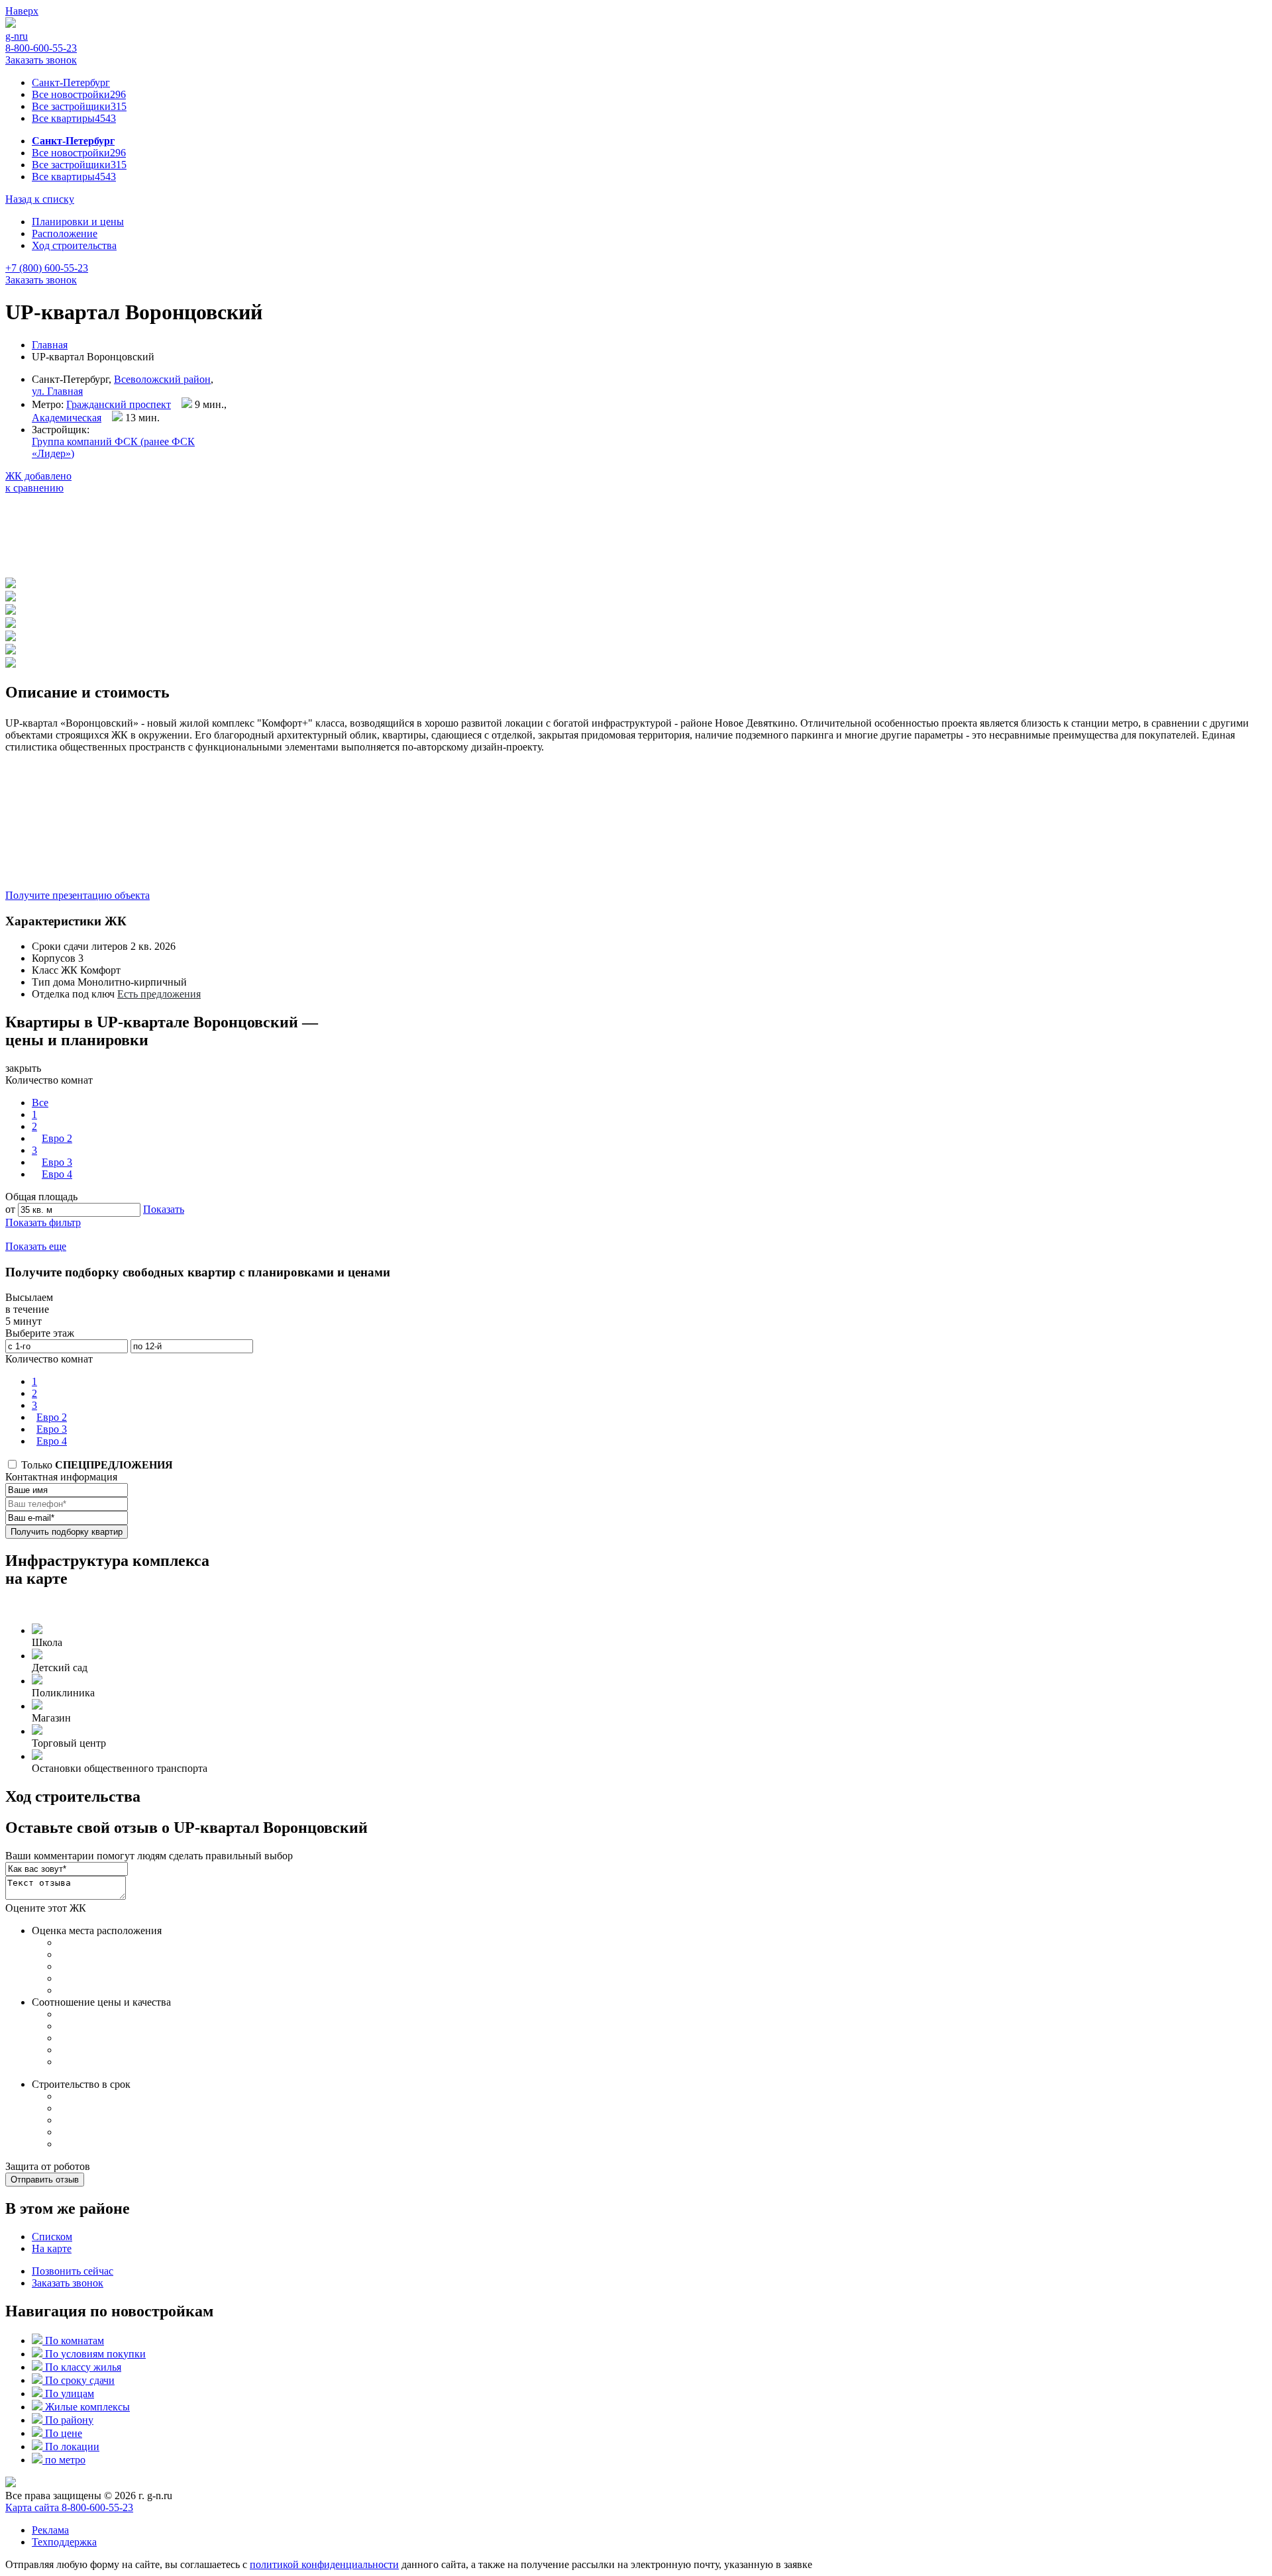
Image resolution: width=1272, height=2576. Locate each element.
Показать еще (36, 1246)
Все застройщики (79, 106)
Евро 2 (57, 1138)
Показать (164, 1209)
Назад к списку (40, 199)
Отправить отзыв (45, 2180)
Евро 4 (57, 1174)
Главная (50, 345)
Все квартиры (74, 118)
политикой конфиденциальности (324, 2564)
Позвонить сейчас (73, 2271)
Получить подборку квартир (67, 1532)
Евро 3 (57, 1162)
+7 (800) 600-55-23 (47, 268)
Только (96, 1465)
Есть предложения (159, 994)
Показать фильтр (43, 1222)
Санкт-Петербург (71, 82)
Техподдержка (64, 2542)
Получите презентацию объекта (78, 895)
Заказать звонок (41, 60)
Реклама (50, 2530)
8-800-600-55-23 (41, 48)
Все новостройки (79, 94)
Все (40, 1103)
